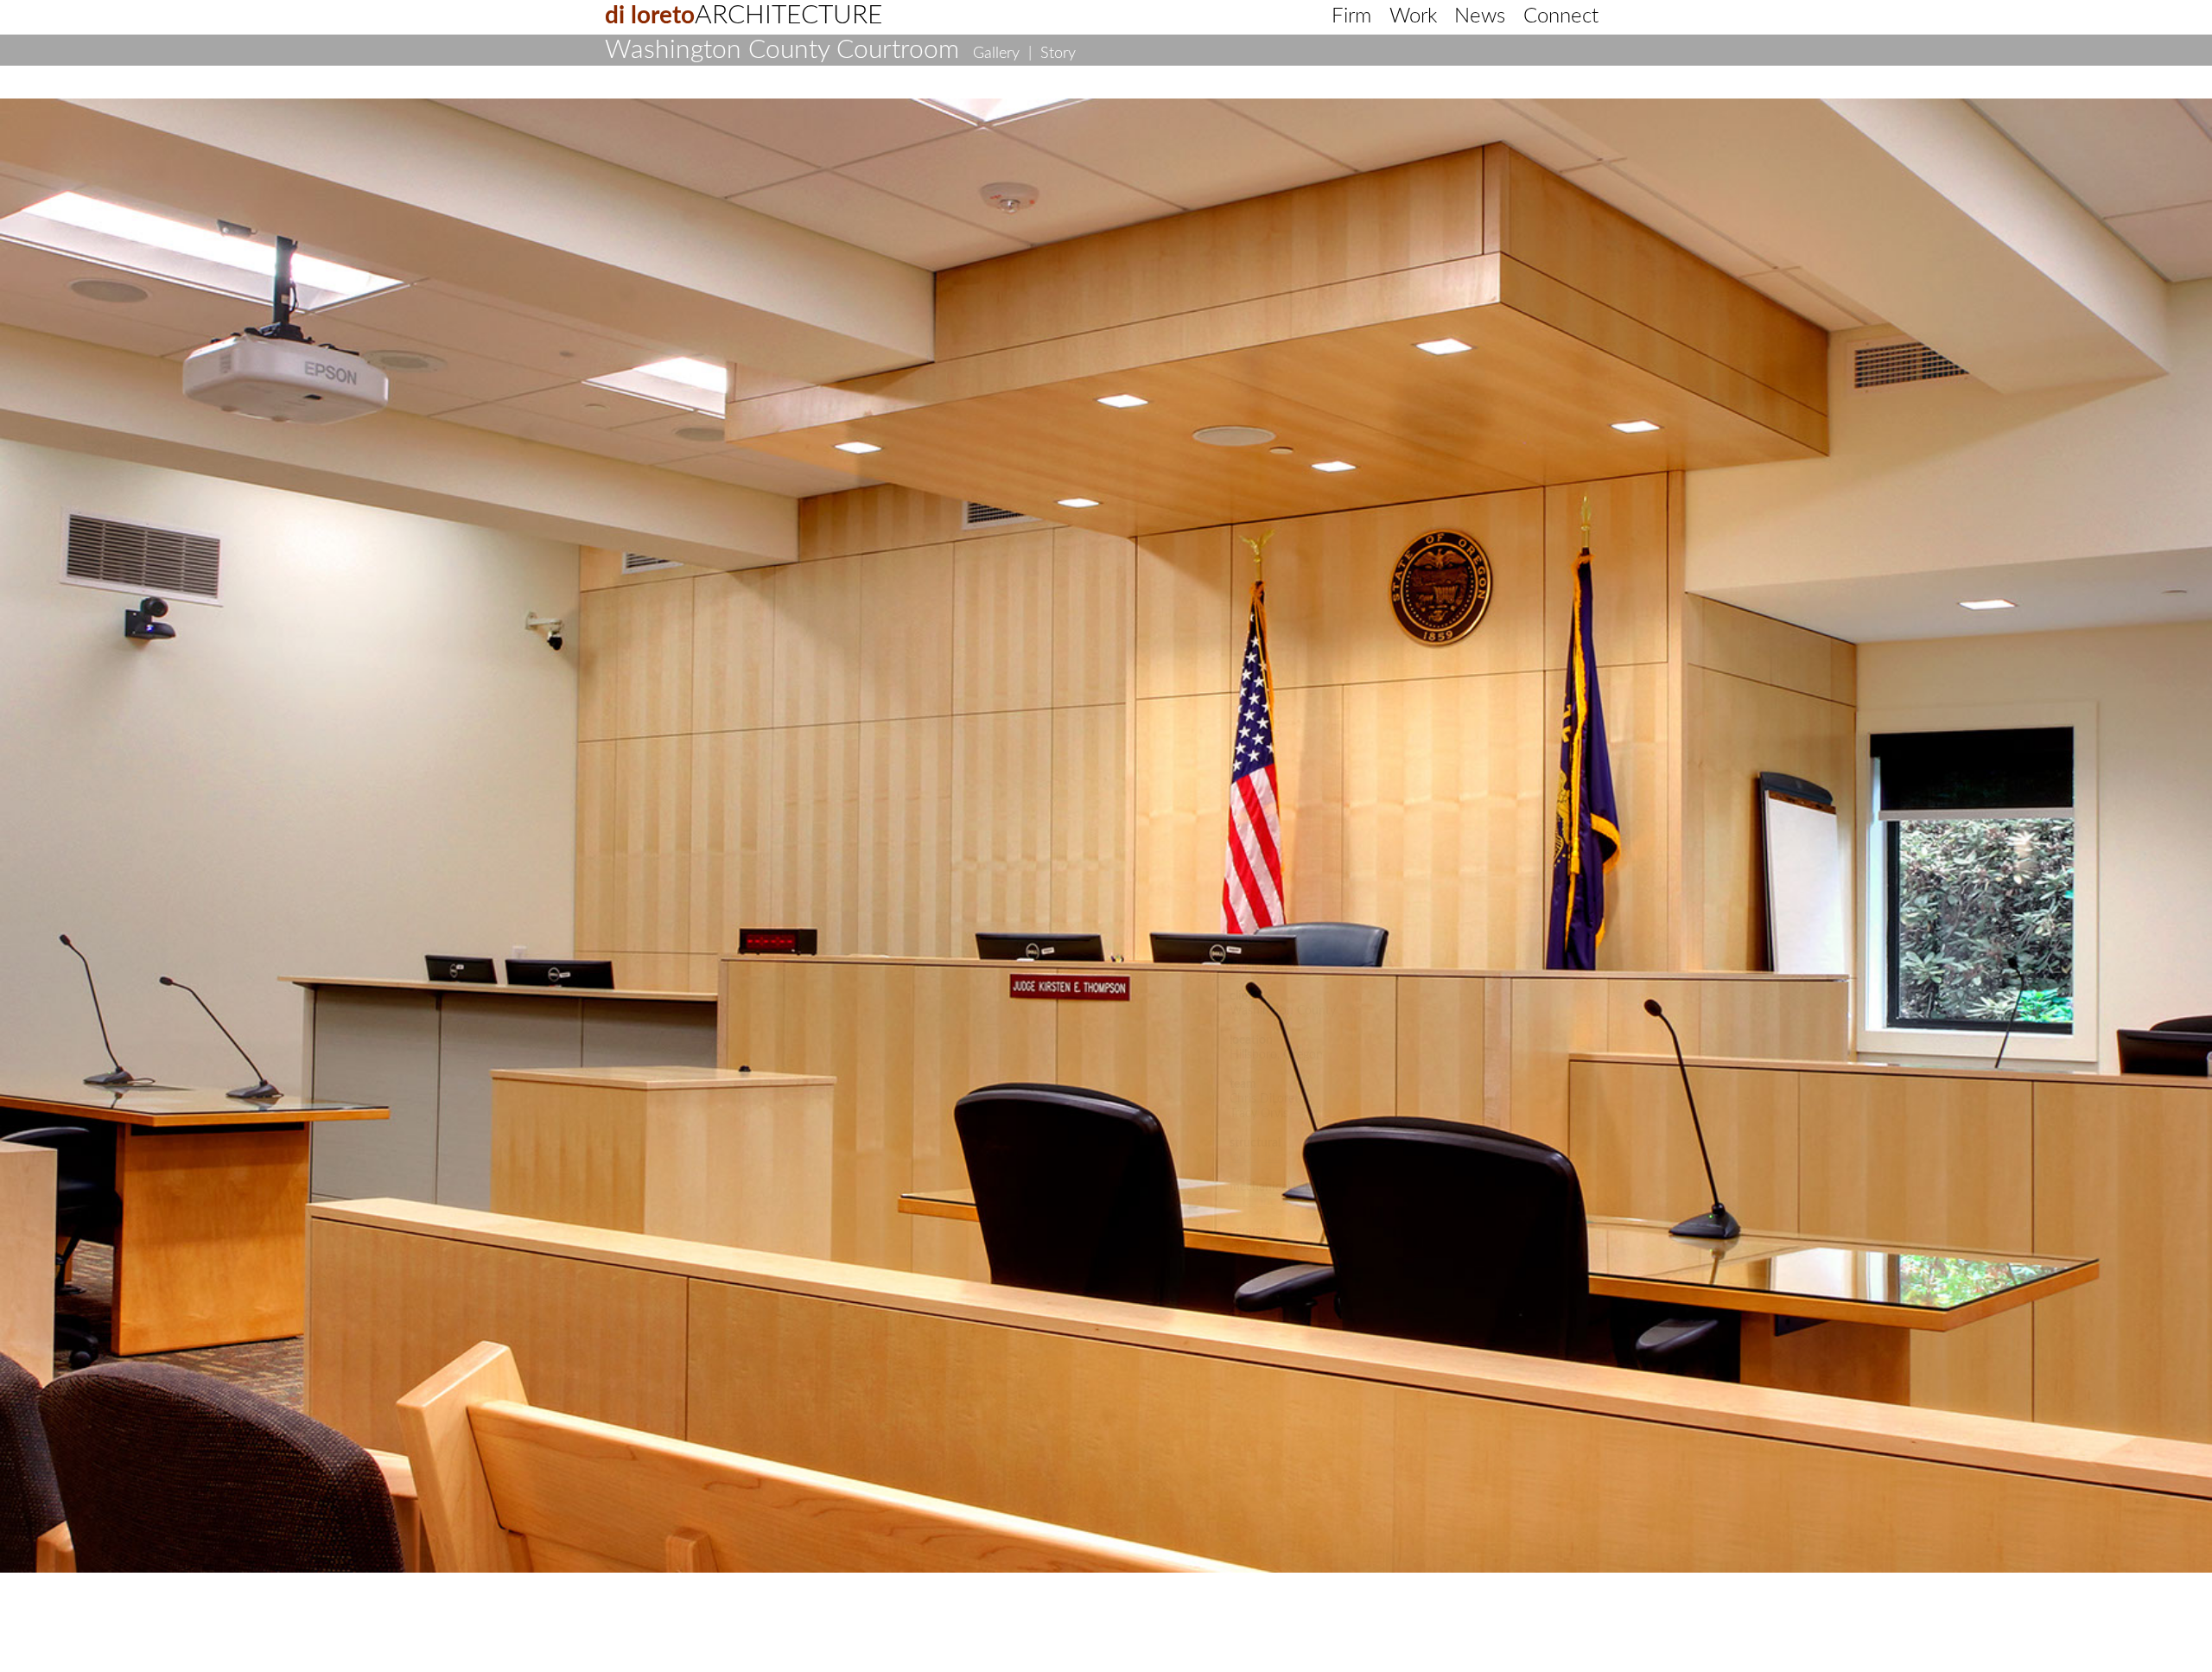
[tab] (660, 105)
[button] (91, 440)
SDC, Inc (1253, 1202)
